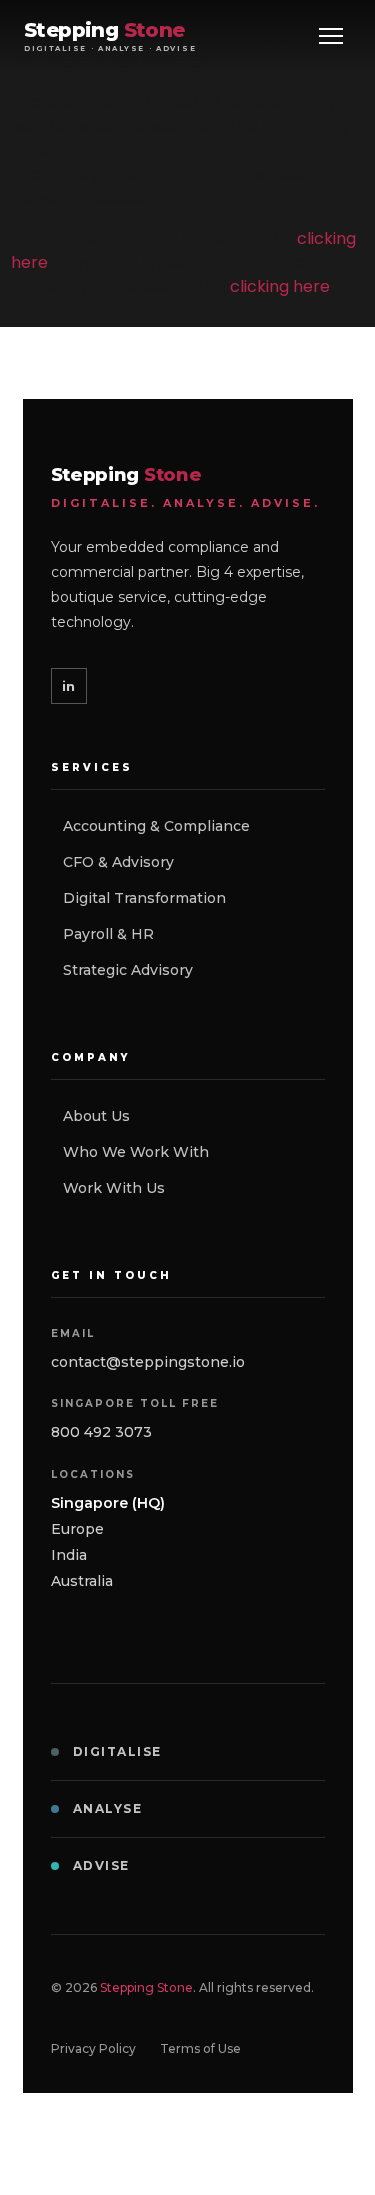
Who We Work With (136, 1152)
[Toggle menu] (331, 36)
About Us (96, 1116)
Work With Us (114, 1188)
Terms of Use (200, 2048)
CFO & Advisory (118, 862)
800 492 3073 (101, 1432)
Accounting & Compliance (156, 826)
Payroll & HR (108, 934)
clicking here (280, 286)
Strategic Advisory (128, 970)
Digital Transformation (144, 898)
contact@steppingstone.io (148, 1362)
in (68, 686)
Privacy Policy (93, 2048)
